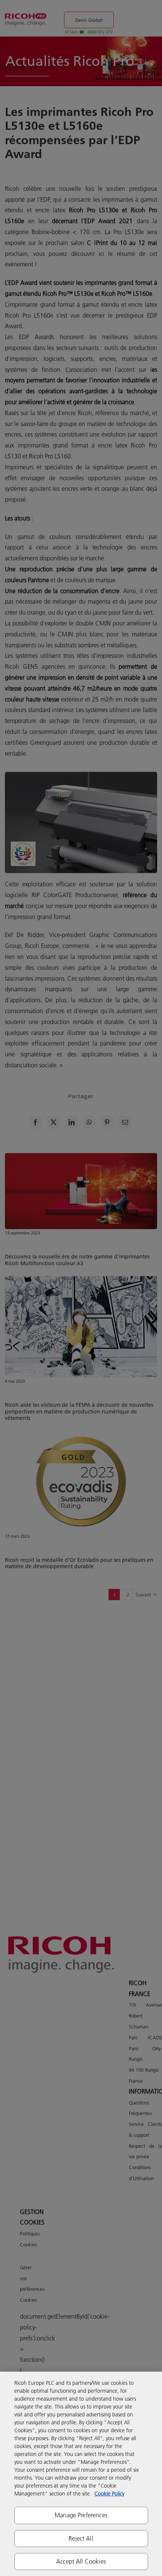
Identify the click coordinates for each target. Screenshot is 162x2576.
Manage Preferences (81, 2515)
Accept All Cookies (81, 2561)
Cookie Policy (109, 2494)
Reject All (81, 2538)
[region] (81, 2474)
